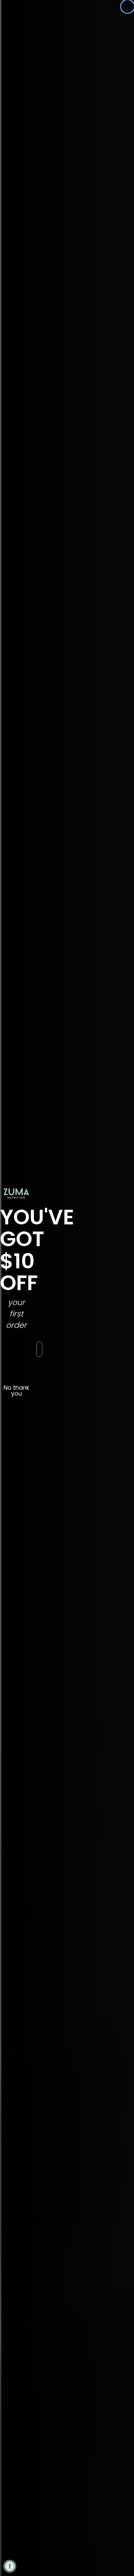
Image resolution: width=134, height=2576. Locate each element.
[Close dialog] (127, 7)
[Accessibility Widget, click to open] (10, 2566)
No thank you (16, 1389)
